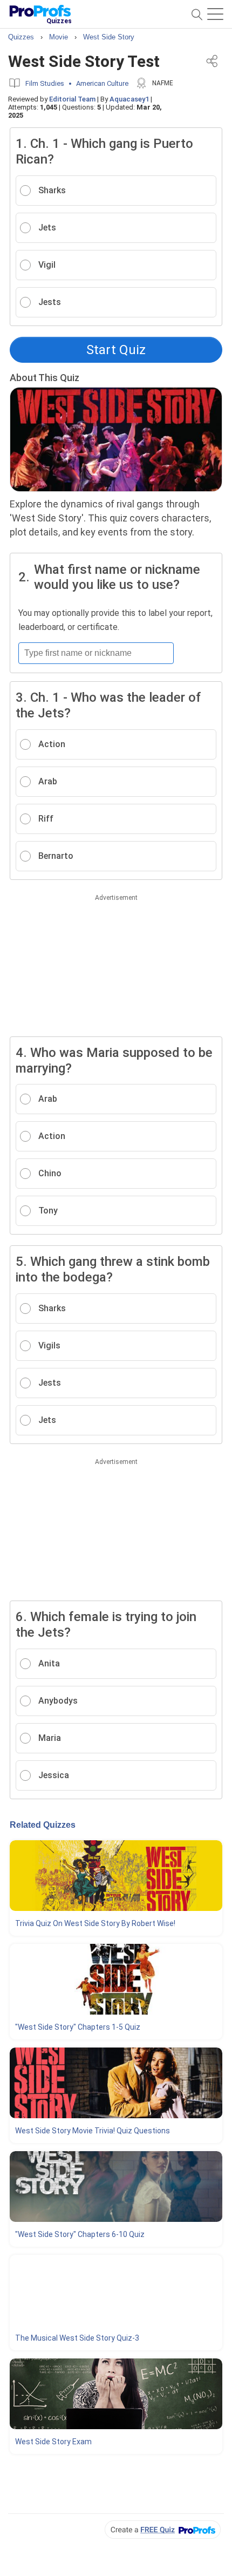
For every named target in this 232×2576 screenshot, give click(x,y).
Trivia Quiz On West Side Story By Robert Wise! (95, 1923)
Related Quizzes (43, 1825)
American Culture (102, 83)
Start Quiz (116, 350)
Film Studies (45, 83)
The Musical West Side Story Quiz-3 (77, 2338)
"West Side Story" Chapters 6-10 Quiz (80, 2234)
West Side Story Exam (53, 2442)
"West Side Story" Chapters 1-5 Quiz (78, 2027)
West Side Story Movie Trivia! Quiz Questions (93, 2131)
